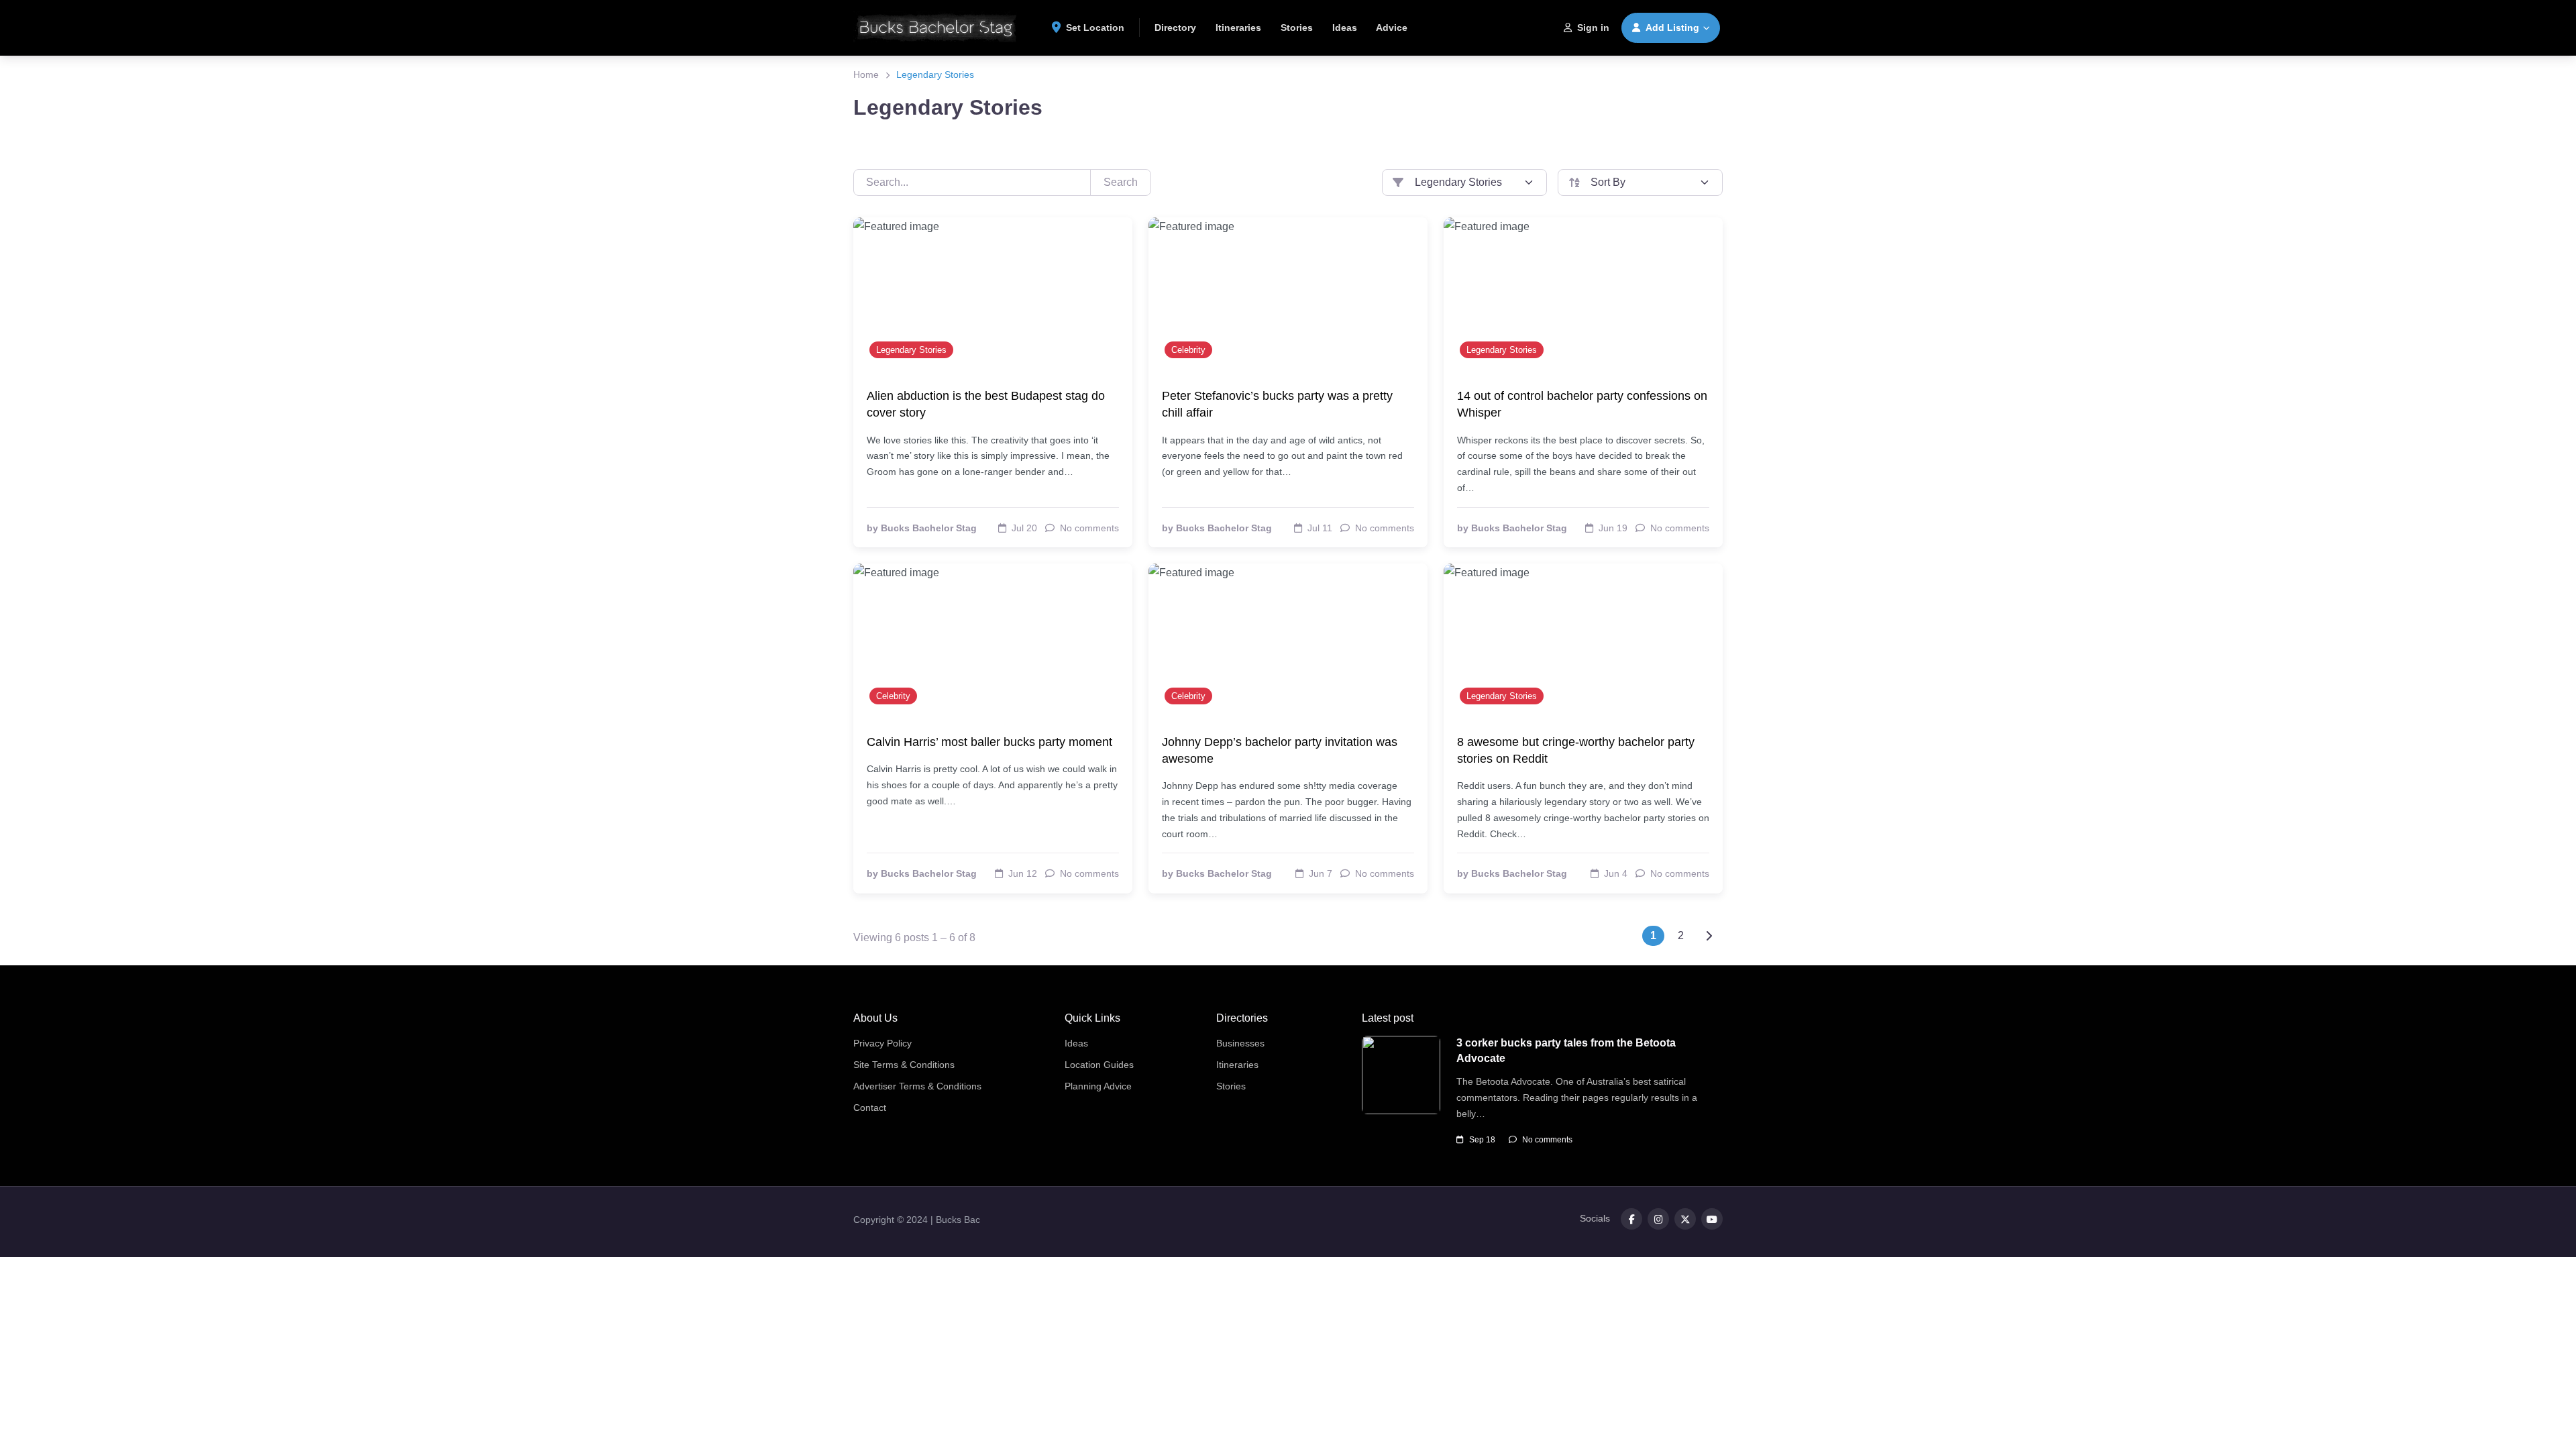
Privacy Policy (882, 1043)
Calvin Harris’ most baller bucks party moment (989, 742)
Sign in (1593, 28)
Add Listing (1672, 28)
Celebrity (1188, 350)
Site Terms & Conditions (904, 1065)
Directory (1175, 28)
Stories (1297, 28)
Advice (1392, 28)
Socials (1595, 1218)
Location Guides (1099, 1065)
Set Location (1095, 28)
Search (1121, 182)
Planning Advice (1098, 1086)
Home (866, 74)
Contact (870, 1108)
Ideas (1345, 28)
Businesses (1240, 1043)
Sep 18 (1482, 1140)
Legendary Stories (911, 350)
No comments (1547, 1140)
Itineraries (1238, 28)
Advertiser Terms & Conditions (917, 1086)
